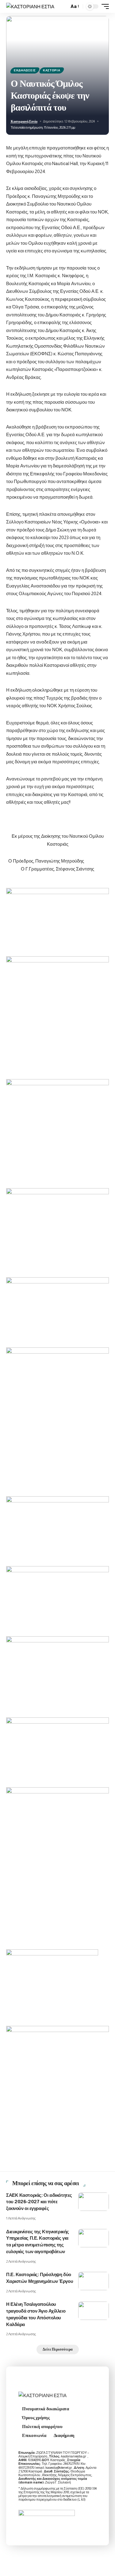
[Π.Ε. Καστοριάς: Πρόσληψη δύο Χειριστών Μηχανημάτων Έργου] (94, 2281)
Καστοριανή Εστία (24, 121)
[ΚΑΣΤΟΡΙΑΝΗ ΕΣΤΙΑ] (30, 7)
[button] (63, 7)
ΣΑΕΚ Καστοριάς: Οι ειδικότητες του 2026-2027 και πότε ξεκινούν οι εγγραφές (39, 2202)
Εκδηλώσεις (25, 70)
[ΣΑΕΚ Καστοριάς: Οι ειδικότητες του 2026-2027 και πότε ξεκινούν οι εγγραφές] (94, 2202)
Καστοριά (52, 70)
